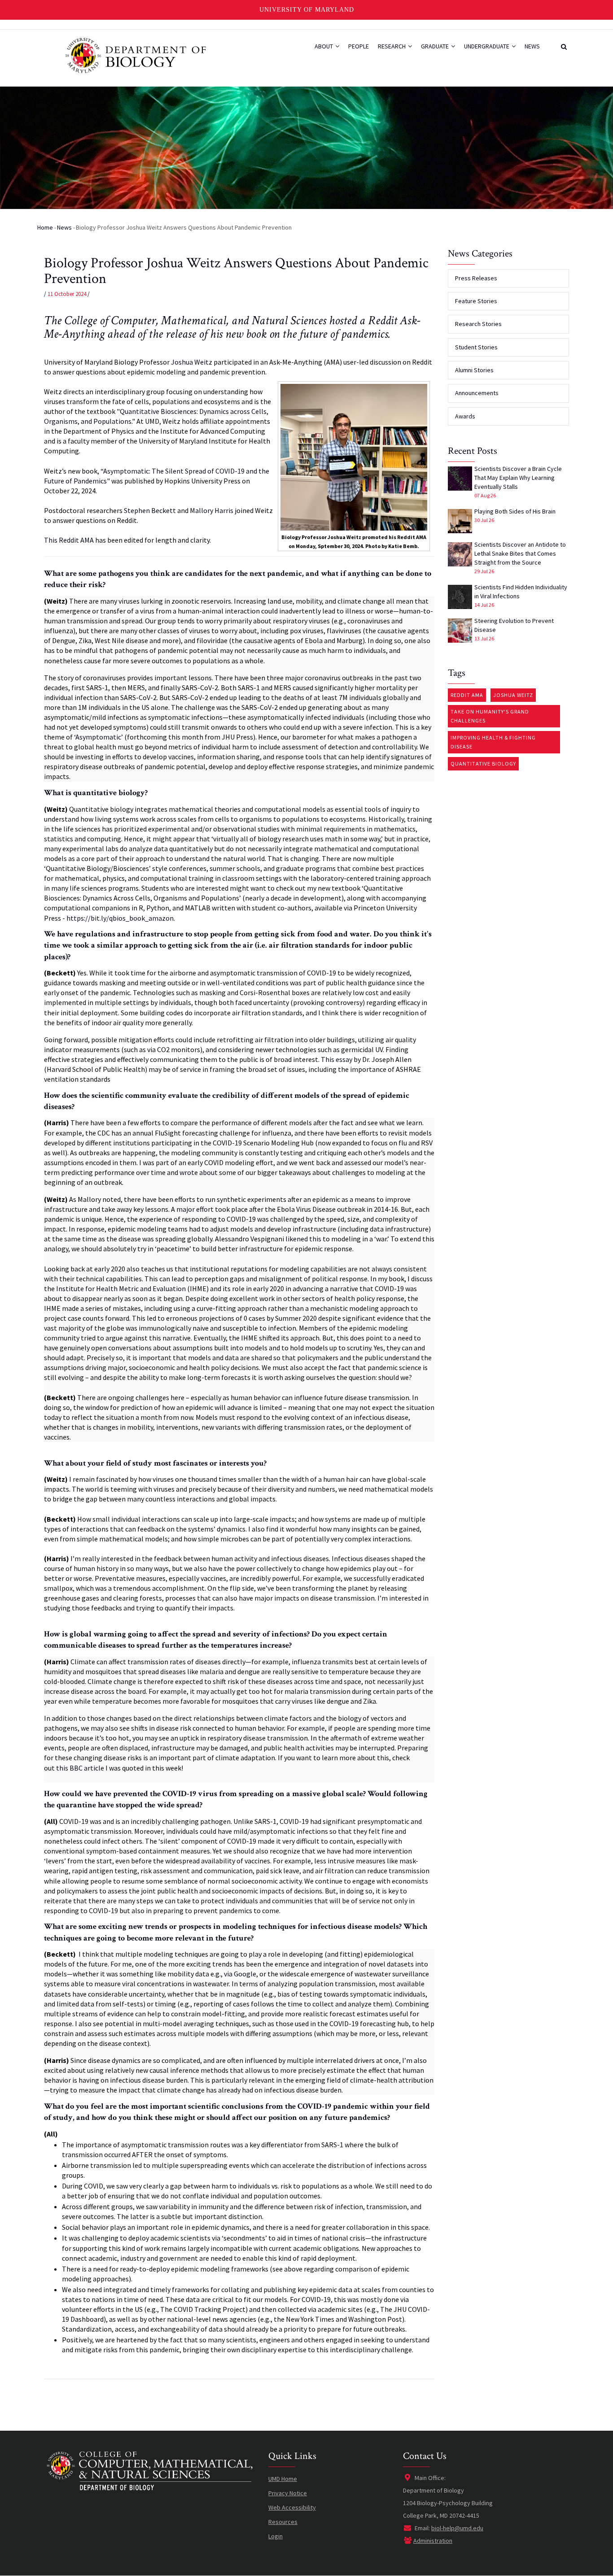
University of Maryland (307, 10)
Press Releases (476, 278)
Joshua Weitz (192, 362)
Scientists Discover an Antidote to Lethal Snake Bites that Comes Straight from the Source (520, 553)
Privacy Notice (288, 2493)
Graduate (436, 46)
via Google (240, 1974)
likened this (303, 1239)
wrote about (199, 1172)
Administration (433, 2541)
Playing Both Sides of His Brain (515, 511)
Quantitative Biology (483, 764)
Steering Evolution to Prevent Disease (514, 625)
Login (276, 2536)
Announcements (477, 393)
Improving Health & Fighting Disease (493, 742)
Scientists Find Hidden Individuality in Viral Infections (521, 592)
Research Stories (478, 324)
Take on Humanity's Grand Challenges (490, 716)
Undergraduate (487, 46)
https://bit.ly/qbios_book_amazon (120, 918)
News (532, 46)
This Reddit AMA (69, 540)
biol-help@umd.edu (457, 2528)
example (312, 1728)
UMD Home (283, 2479)
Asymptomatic (98, 737)
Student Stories (476, 347)
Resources (283, 2522)
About (324, 46)
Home (45, 227)
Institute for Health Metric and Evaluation (121, 1288)
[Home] (135, 55)
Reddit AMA (467, 695)
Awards (465, 416)
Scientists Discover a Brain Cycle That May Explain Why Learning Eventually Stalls (518, 478)
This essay (337, 1059)
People (359, 46)
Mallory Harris (212, 510)
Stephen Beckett (150, 510)
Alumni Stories (474, 370)
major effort (195, 1209)
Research (392, 46)
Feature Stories (476, 301)
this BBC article (80, 1768)
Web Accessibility (292, 2507)
